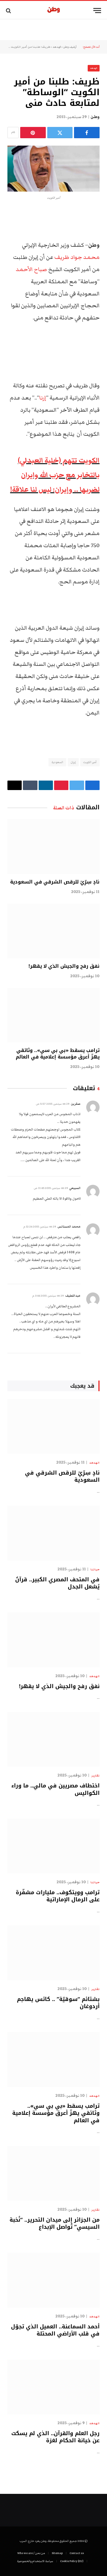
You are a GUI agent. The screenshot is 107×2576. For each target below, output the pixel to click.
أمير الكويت (90, 762)
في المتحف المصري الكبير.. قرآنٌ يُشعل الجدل (57, 1583)
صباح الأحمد (31, 269)
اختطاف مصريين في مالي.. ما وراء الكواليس (55, 1789)
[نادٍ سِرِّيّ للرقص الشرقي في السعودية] (53, 847)
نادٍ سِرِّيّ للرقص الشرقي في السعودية (55, 882)
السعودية (57, 762)
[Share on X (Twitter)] (60, 133)
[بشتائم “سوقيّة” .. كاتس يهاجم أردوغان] (53, 1953)
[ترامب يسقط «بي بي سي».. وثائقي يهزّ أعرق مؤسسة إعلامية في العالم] (53, 1015)
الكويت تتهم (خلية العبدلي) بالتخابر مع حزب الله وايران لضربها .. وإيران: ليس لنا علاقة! (55, 475)
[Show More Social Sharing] (13, 133)
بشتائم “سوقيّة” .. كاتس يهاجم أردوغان (58, 2003)
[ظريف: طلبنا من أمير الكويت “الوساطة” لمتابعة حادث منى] (53, 169)
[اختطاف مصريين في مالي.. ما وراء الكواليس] (53, 1740)
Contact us (77, 2553)
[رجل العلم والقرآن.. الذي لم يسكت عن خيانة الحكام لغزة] (53, 2387)
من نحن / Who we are (31, 2553)
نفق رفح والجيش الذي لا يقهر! (64, 966)
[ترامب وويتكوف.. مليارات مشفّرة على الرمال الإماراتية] (53, 1846)
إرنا (43, 398)
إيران (73, 762)
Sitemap (57, 2553)
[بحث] (9, 11)
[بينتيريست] (33, 133)
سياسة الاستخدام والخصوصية (35, 2561)
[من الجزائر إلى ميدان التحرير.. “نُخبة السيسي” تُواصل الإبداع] (53, 2173)
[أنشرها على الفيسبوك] (87, 133)
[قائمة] (97, 11)
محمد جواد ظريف (77, 257)
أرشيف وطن (70, 47)
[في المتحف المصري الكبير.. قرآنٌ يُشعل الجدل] (53, 1533)
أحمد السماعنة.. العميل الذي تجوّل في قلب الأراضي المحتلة (55, 2330)
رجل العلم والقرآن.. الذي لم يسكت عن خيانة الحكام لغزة (55, 2437)
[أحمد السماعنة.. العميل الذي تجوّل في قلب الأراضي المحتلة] (53, 2280)
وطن (95, 117)
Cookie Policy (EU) (72, 2561)
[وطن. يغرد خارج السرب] (54, 11)
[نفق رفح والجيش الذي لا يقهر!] (53, 931)
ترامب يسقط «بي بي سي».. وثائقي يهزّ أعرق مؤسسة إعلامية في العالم (58, 1054)
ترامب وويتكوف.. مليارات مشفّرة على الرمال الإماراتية (58, 1896)
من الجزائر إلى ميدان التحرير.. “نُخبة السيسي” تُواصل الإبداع (55, 2223)
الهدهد (57, 47)
